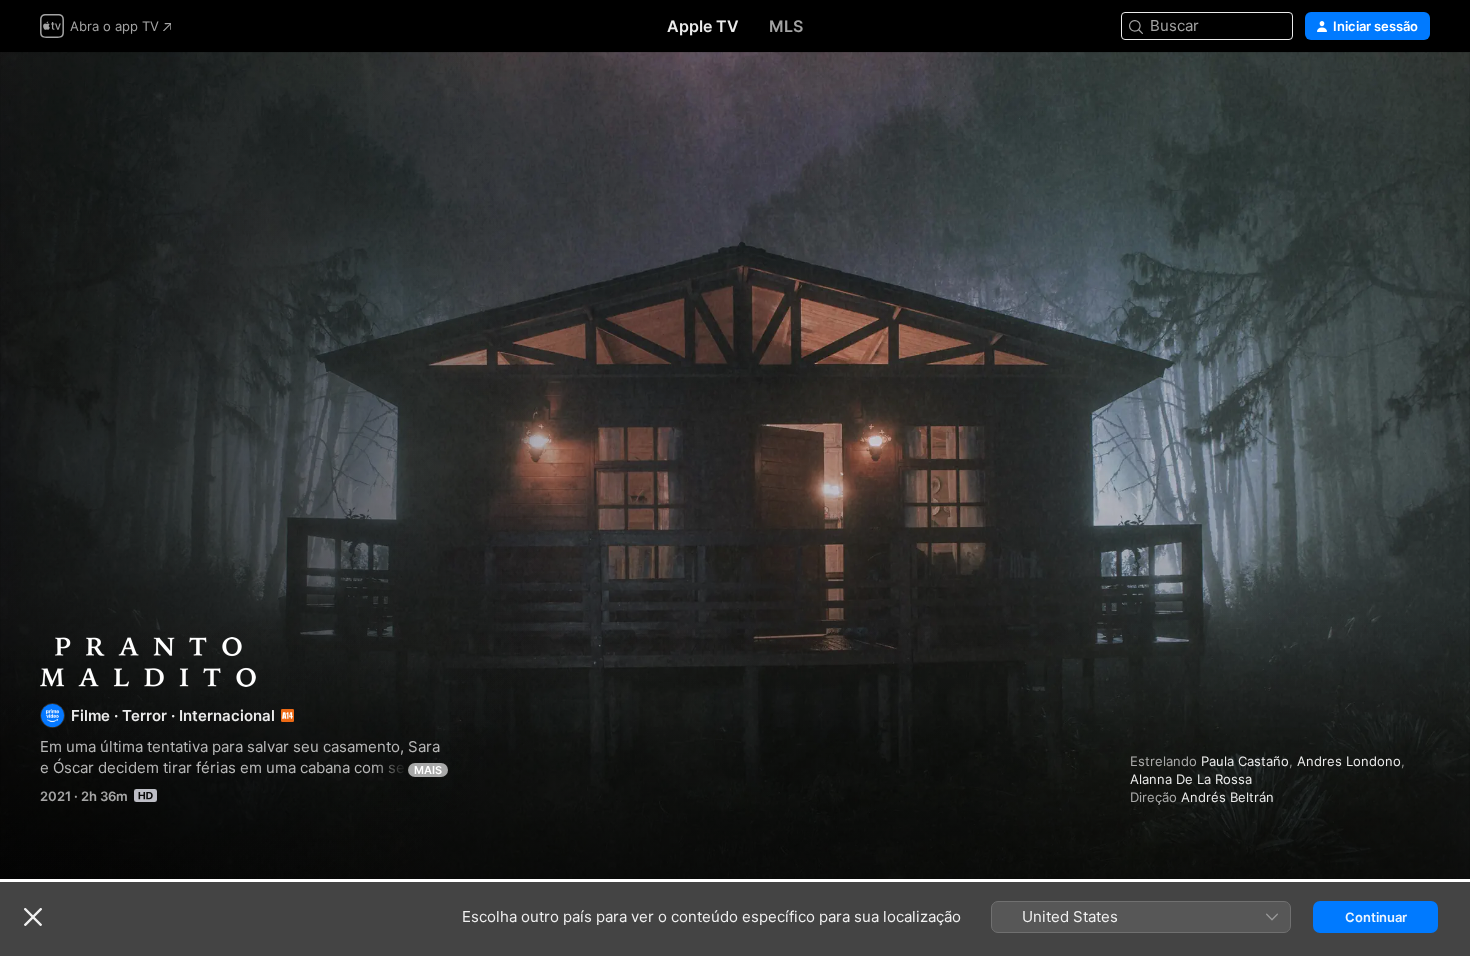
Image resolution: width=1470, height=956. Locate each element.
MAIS (428, 770)
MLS (786, 26)
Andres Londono (1349, 761)
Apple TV (703, 26)
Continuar (1376, 917)
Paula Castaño (1245, 761)
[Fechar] (33, 917)
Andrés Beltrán (1227, 797)
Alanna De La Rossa (1191, 779)
